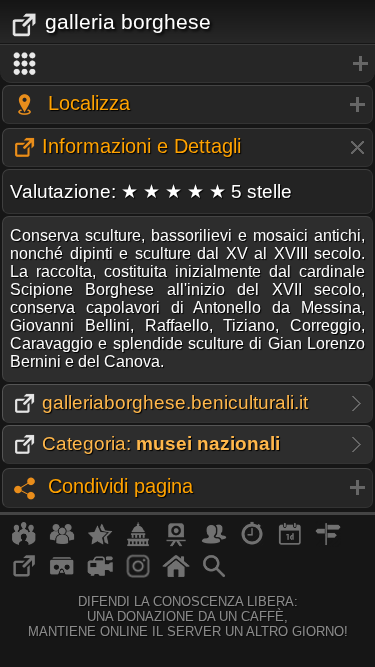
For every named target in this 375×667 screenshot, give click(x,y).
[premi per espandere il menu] (187, 64)
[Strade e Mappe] (328, 542)
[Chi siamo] (62, 542)
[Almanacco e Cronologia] (252, 542)
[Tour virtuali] (62, 574)
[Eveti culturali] (290, 542)
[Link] (24, 574)
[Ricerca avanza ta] (214, 574)
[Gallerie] (138, 574)
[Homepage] (176, 574)
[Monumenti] (138, 542)
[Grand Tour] (100, 542)
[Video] (100, 574)
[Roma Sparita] (176, 542)
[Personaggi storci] (214, 542)
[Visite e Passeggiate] (24, 542)
